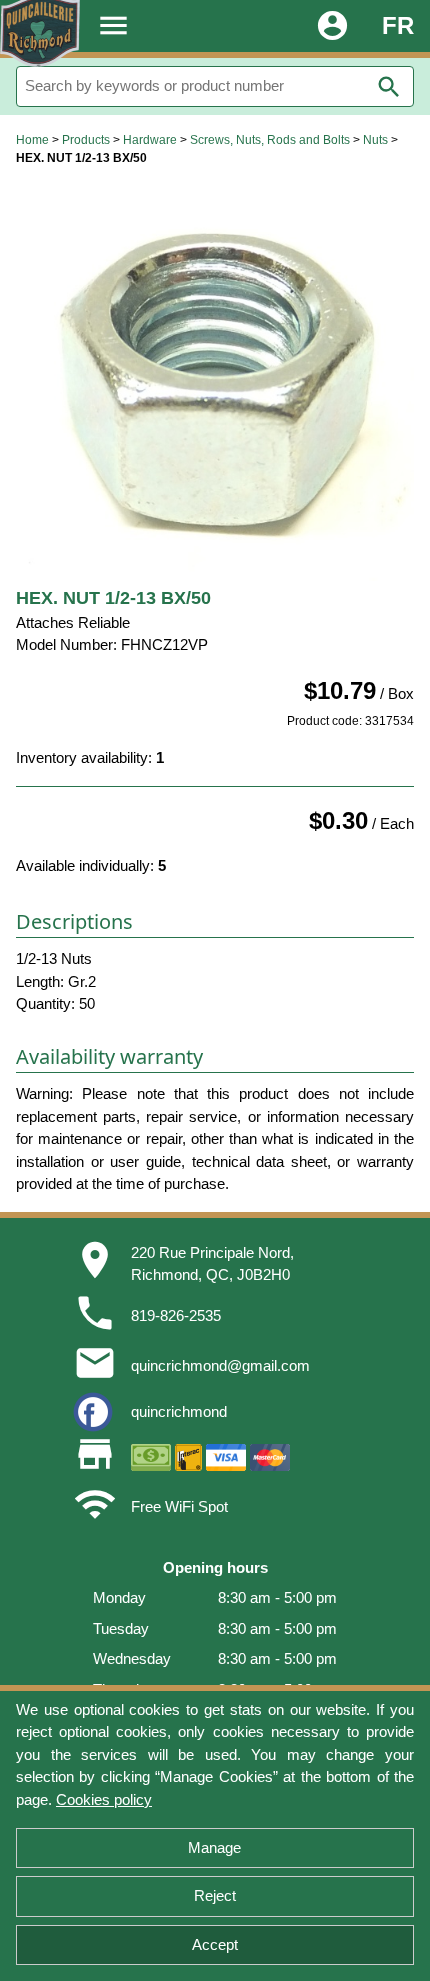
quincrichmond (179, 1411)
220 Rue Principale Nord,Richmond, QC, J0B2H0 (212, 1264)
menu (113, 25)
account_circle (332, 25)
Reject (215, 1895)
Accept (215, 1944)
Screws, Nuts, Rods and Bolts (270, 140)
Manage (214, 1847)
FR (398, 25)
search (389, 87)
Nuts (375, 140)
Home (32, 140)
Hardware (150, 140)
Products (86, 140)
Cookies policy (104, 1799)
